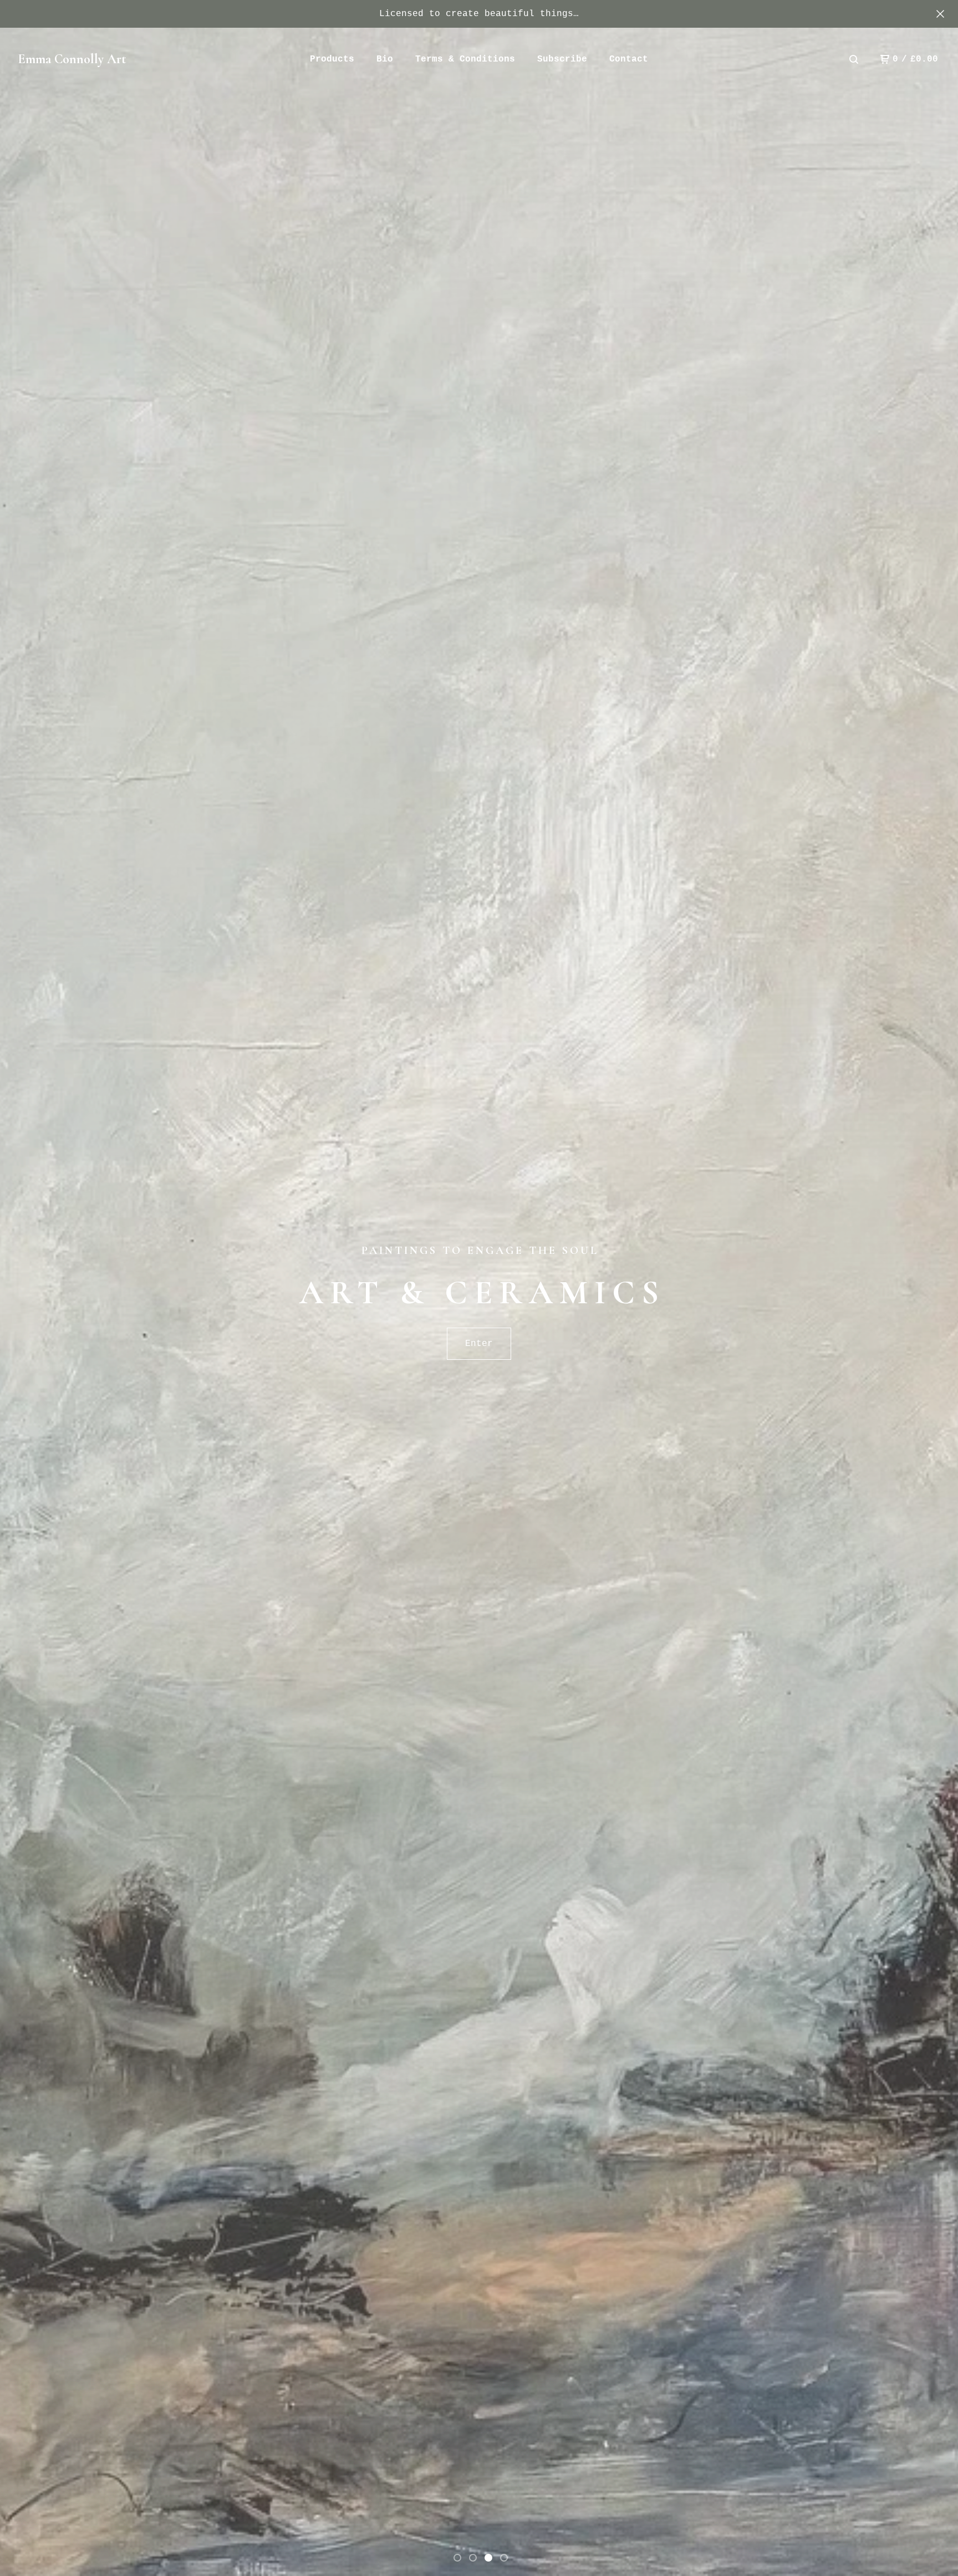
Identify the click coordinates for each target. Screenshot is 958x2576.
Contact (629, 59)
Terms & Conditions (465, 59)
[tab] (457, 2558)
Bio (385, 59)
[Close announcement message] (940, 14)
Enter (479, 1344)
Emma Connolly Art (72, 59)
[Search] (854, 59)
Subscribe (562, 59)
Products (332, 59)
